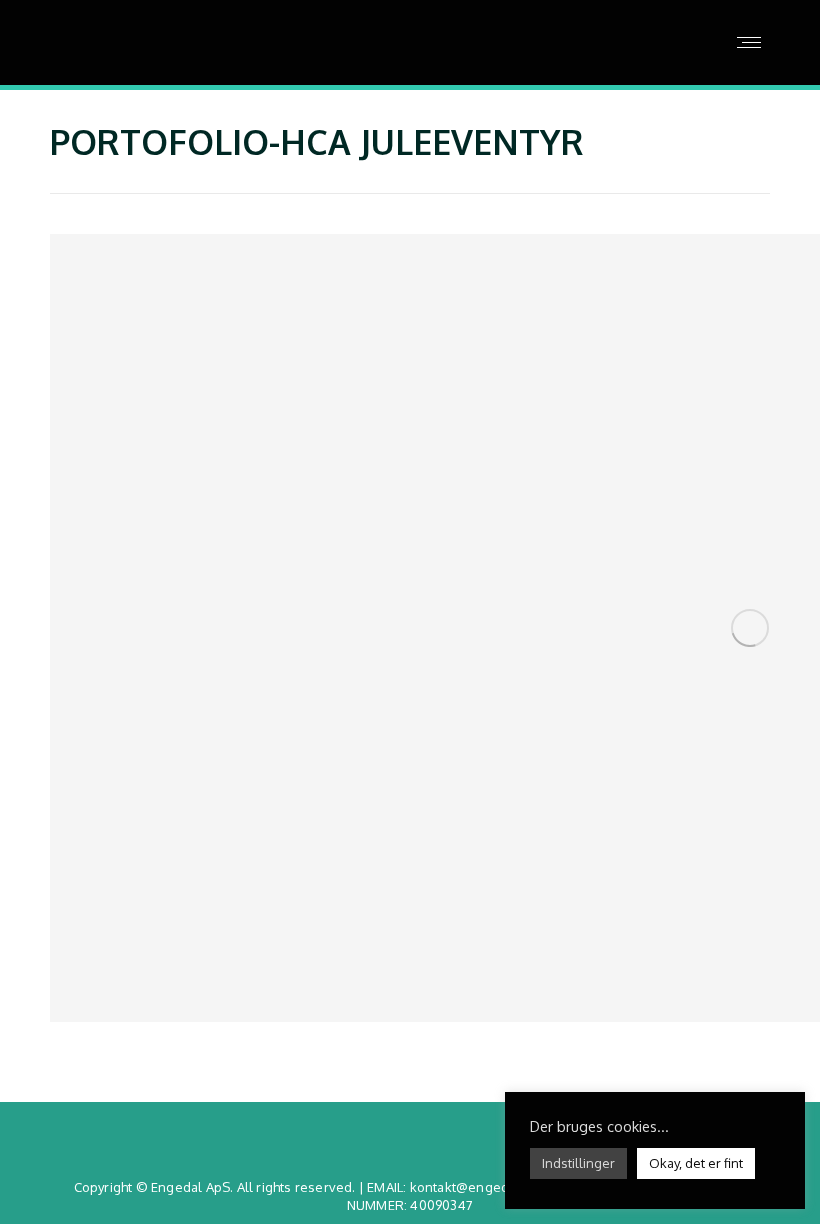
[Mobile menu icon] (749, 42)
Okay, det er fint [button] (696, 1163)
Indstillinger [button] (578, 1163)
